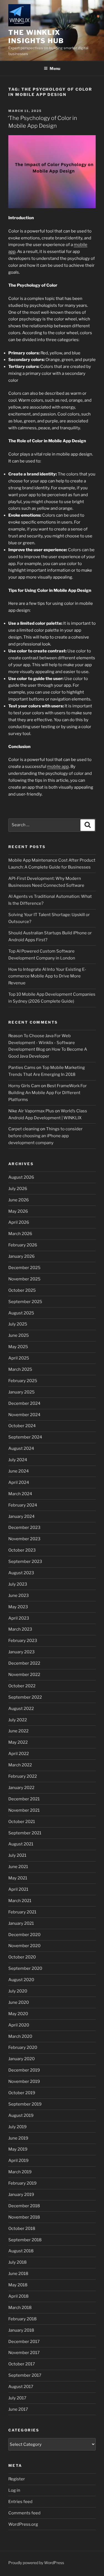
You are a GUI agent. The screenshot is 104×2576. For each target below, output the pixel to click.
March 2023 (20, 1629)
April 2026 (19, 1222)
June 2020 (19, 2002)
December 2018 (24, 2206)
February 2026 (23, 1245)
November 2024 (24, 1415)
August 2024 (21, 1448)
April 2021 (18, 1889)
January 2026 (21, 1256)
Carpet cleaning (24, 1129)
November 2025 (24, 1279)
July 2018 (17, 2262)
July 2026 (18, 1189)
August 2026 (21, 1177)
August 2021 (21, 1844)
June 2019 (18, 2138)
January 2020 (21, 2059)
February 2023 (23, 1641)
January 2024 (21, 1516)
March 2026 (20, 1234)
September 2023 (25, 1562)
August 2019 (21, 2115)
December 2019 (24, 2070)
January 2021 (21, 1923)
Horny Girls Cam (24, 1086)
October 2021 (22, 1822)
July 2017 (17, 2398)
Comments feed (24, 2513)
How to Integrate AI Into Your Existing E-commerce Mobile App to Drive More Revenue (47, 976)
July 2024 (18, 1460)
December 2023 (24, 1528)
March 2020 (20, 2036)
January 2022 (21, 1788)
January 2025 (21, 1392)
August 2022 (21, 1709)
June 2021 (18, 1867)
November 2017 (24, 2353)
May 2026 (18, 1211)
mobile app (58, 767)
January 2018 (21, 2330)
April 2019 (18, 2161)
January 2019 (21, 2195)
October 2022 (22, 1686)
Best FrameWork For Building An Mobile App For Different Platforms (48, 1093)
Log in (14, 2490)
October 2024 (22, 1426)
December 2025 (24, 1268)
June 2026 (19, 1200)
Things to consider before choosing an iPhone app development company (45, 1136)
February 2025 (23, 1381)
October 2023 (22, 1550)
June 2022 (18, 1731)
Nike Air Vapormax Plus (31, 1111)
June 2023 (19, 1596)
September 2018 (25, 2240)
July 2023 (18, 1584)
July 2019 (17, 2127)
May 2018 (18, 2285)
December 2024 (24, 1403)
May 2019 (18, 2149)
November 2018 (24, 2217)
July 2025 (18, 1324)
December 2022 (24, 1663)
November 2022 (24, 1675)
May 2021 (18, 1878)
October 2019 (22, 2093)
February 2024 (23, 1505)
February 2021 (22, 1912)
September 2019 (25, 2104)
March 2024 (20, 1494)
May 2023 (18, 1607)
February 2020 (23, 2047)
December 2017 (24, 2342)
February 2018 (22, 2319)
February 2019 (22, 2183)
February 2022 (23, 1776)
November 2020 (24, 1946)
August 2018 (21, 2251)
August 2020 (21, 1980)
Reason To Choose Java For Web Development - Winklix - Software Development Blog (42, 1043)
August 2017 (21, 2387)
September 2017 (25, 2375)
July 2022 (18, 1720)
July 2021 (17, 1855)
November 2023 (24, 1539)
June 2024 (19, 1471)
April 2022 (19, 1754)
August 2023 (21, 1573)
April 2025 (19, 1358)
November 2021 (24, 1810)
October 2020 (22, 1957)
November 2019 (24, 2081)
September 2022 (25, 1697)
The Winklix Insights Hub (36, 37)
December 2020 (24, 1935)
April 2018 (18, 2296)
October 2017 (22, 2364)
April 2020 (19, 2025)
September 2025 (25, 1302)
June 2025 (19, 1335)
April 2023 (19, 1618)
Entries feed (20, 2502)
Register (17, 2479)
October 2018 (22, 2229)
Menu (55, 68)
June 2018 (18, 2274)
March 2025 (20, 1369)
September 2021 (25, 1833)
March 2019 (20, 2172)
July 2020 (18, 1991)
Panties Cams (22, 1068)
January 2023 (21, 1652)
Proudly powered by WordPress (36, 2563)
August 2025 (21, 1313)
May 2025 (18, 1347)
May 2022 (18, 1742)
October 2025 (22, 1290)
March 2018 (20, 2308)
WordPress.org (23, 2524)
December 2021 (24, 1799)
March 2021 (20, 1901)
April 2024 (19, 1482)
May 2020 (18, 2014)
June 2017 (18, 2409)
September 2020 (25, 1968)
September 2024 (25, 1437)
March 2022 (20, 1765)
